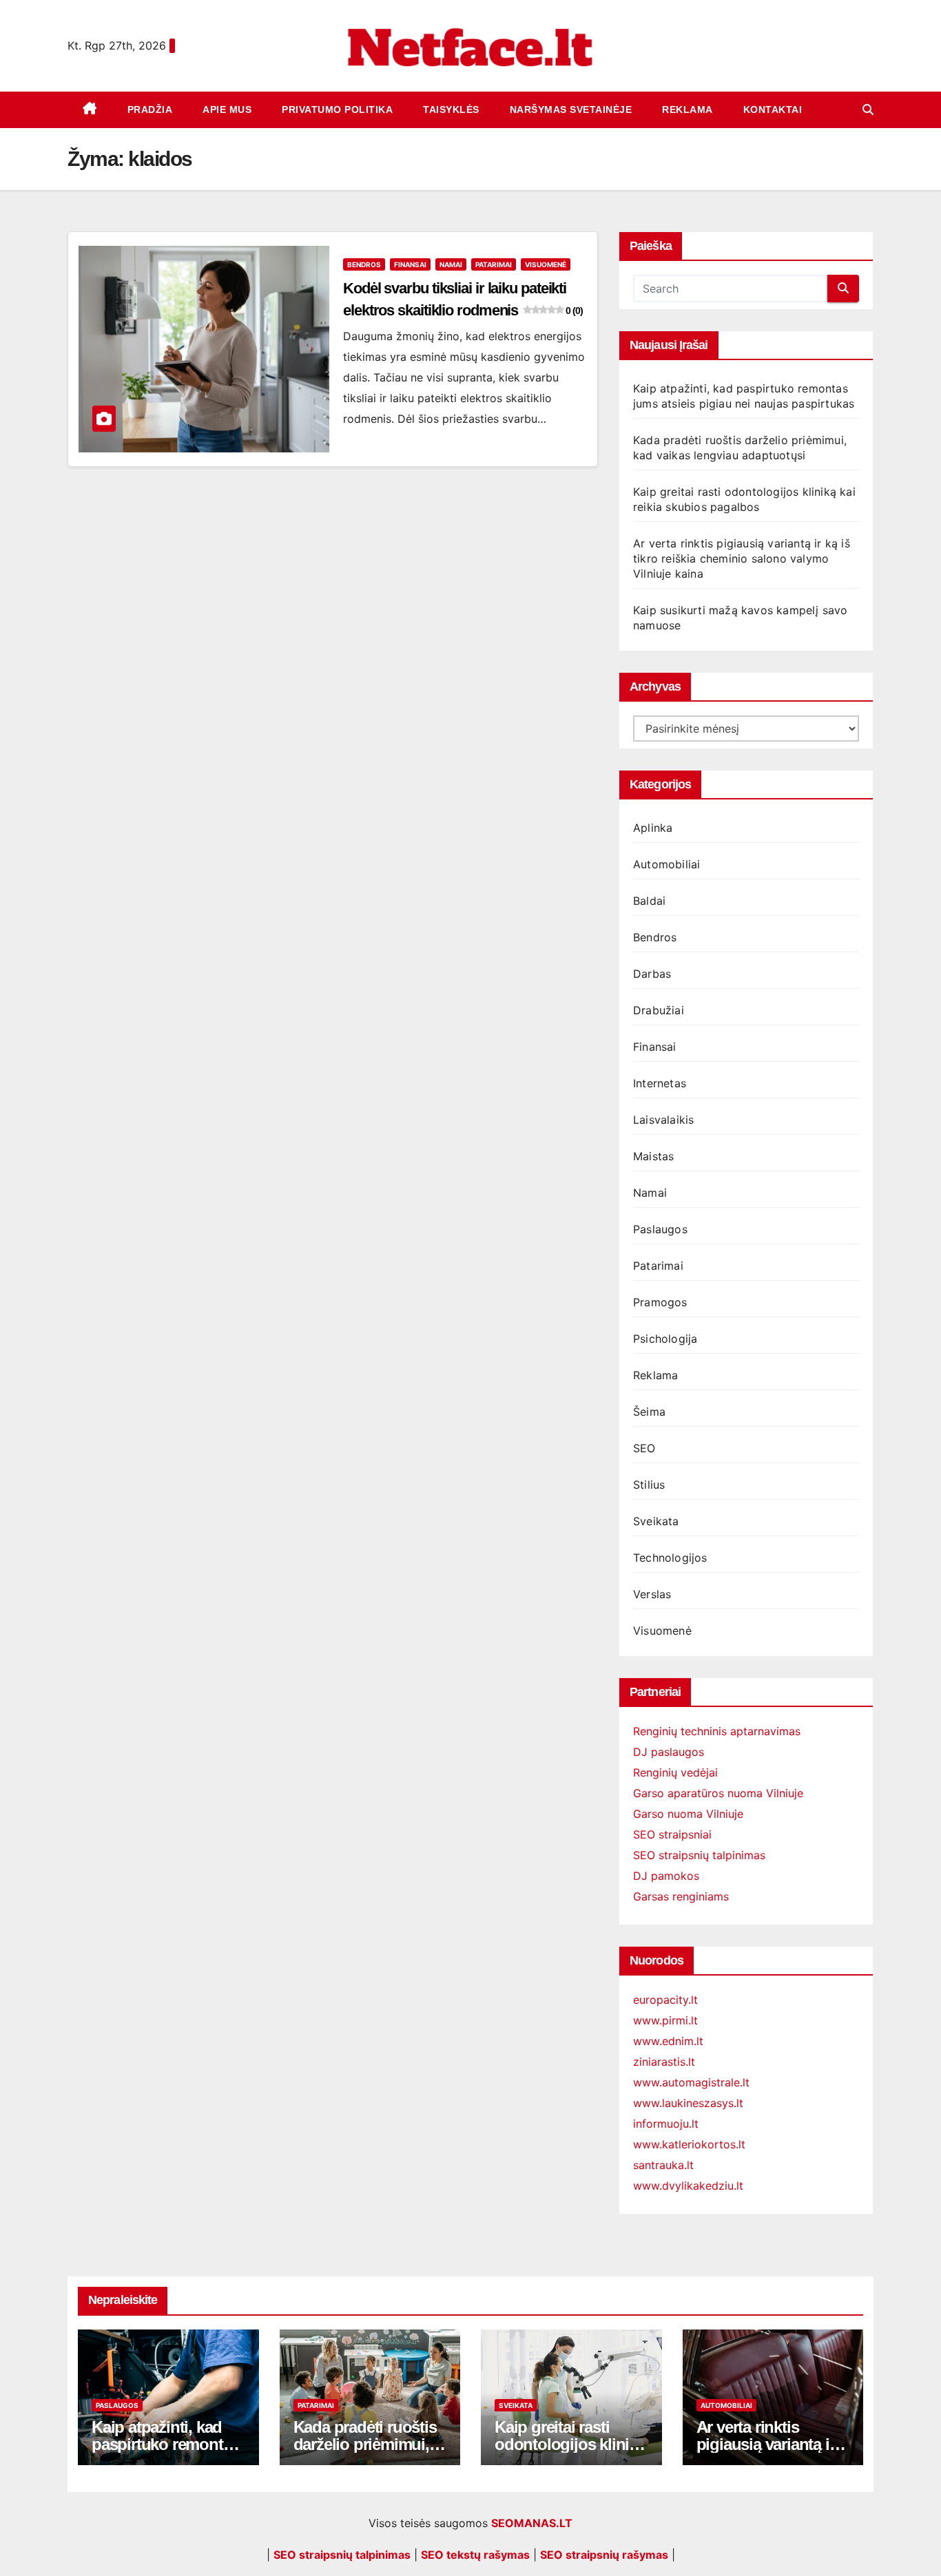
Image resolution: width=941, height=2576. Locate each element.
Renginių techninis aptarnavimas (717, 1731)
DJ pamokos (666, 1876)
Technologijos (670, 1558)
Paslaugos (660, 1229)
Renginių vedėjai (675, 1772)
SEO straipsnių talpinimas (699, 1855)
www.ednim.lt (668, 2041)
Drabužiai (659, 1010)
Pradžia (150, 109)
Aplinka (653, 828)
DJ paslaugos (669, 1752)
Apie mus (227, 109)
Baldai (649, 901)
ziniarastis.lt (664, 2062)
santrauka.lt (663, 2165)
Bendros (364, 264)
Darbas (652, 974)
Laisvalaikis (663, 1120)
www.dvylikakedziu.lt (688, 2186)
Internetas (660, 1083)
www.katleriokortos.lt (689, 2144)
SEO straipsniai (672, 1834)
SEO (644, 1448)
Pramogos (660, 1302)
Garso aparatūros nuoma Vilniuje (718, 1793)
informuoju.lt (666, 2124)
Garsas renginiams (681, 1896)
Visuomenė (546, 264)
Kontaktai (773, 109)
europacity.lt (665, 2000)
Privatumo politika (337, 109)
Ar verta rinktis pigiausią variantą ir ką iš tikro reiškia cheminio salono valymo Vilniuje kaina (742, 558)
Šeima (649, 1412)
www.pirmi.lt (665, 2020)
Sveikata (656, 1521)
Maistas (653, 1156)
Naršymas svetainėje (571, 109)
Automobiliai (666, 864)
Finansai (410, 264)
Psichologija (665, 1339)
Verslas (652, 1594)
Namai (451, 264)
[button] (868, 109)
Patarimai (494, 264)
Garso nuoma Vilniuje (688, 1814)
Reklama (687, 109)
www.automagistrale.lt (691, 2082)
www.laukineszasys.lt (688, 2103)
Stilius (649, 1485)
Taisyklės (451, 109)
